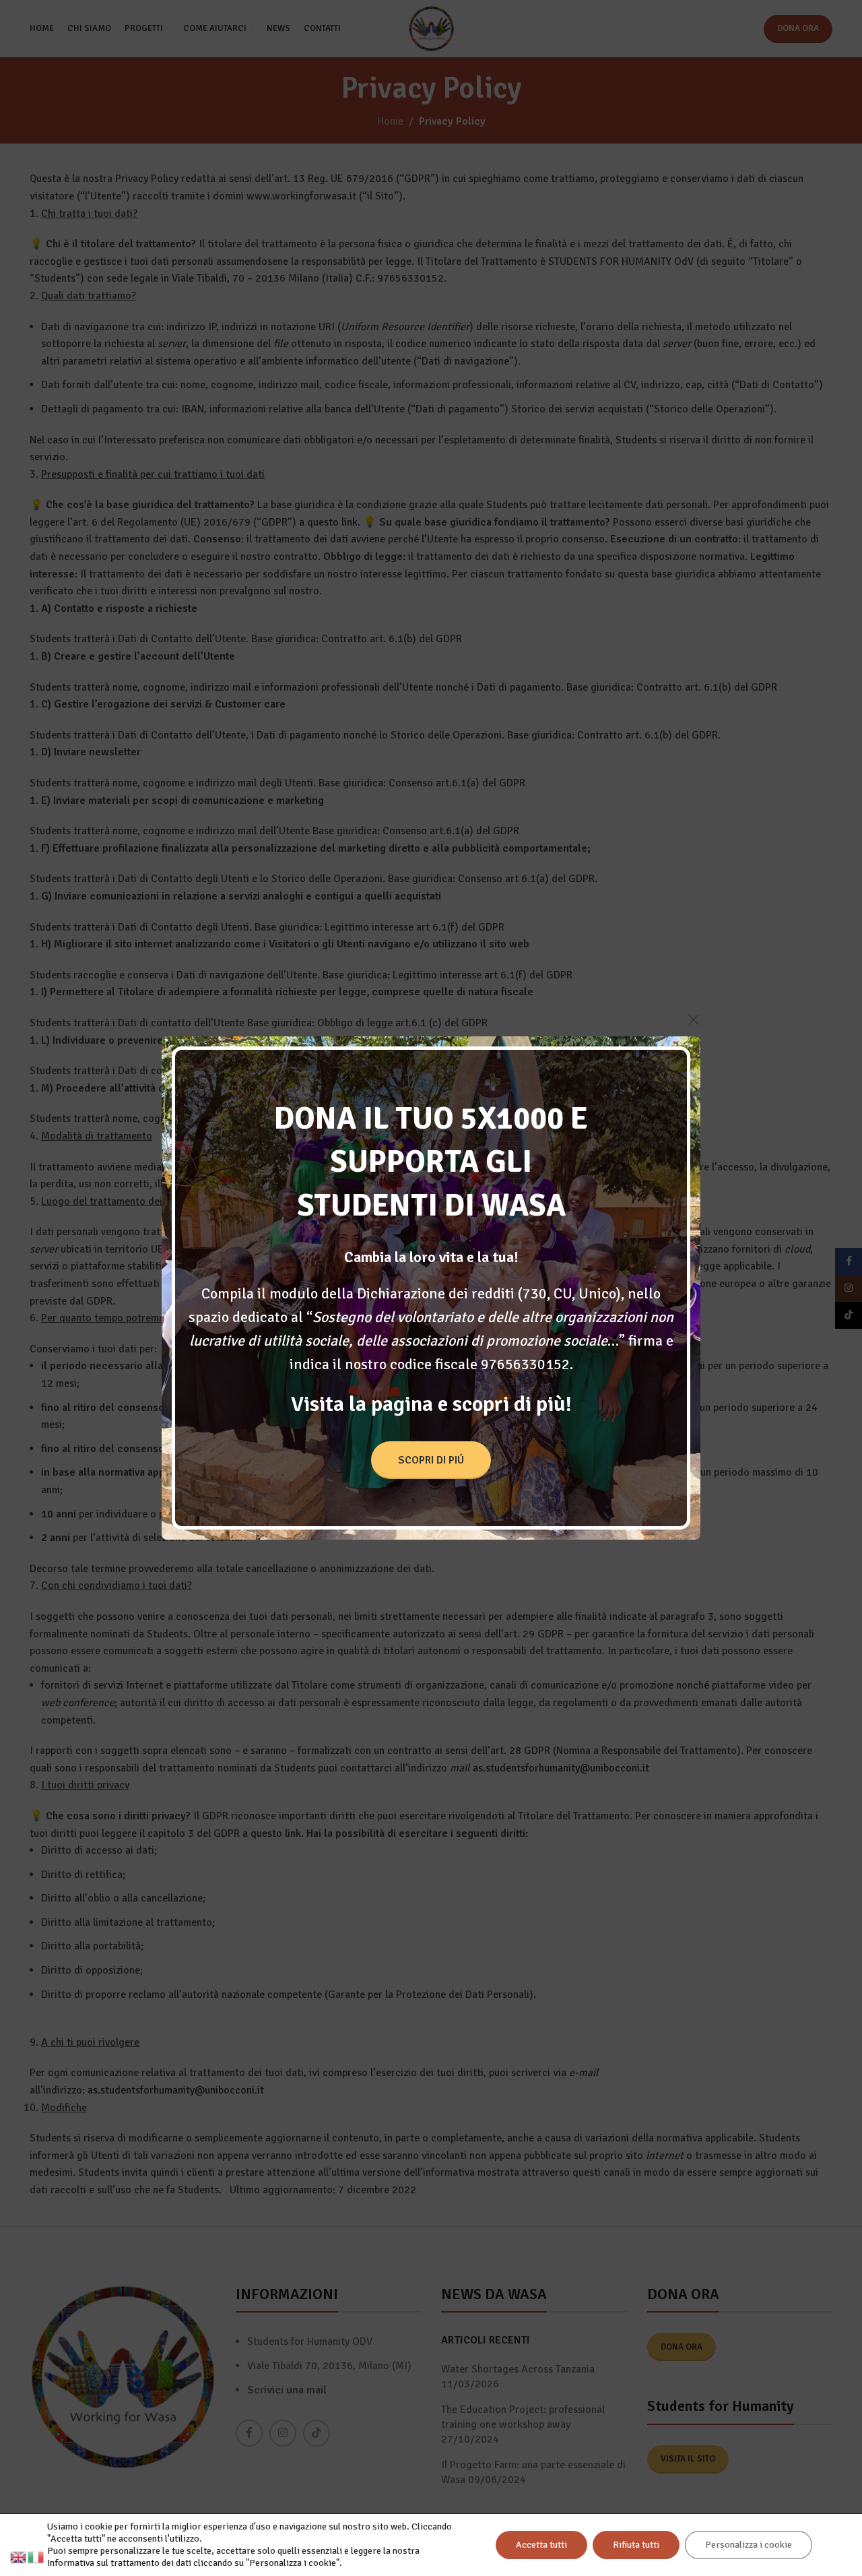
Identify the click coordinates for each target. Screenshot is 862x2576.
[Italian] (36, 2556)
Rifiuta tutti (636, 2545)
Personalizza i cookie (749, 2545)
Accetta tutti (541, 2545)
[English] (19, 2556)
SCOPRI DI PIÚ (431, 1460)
